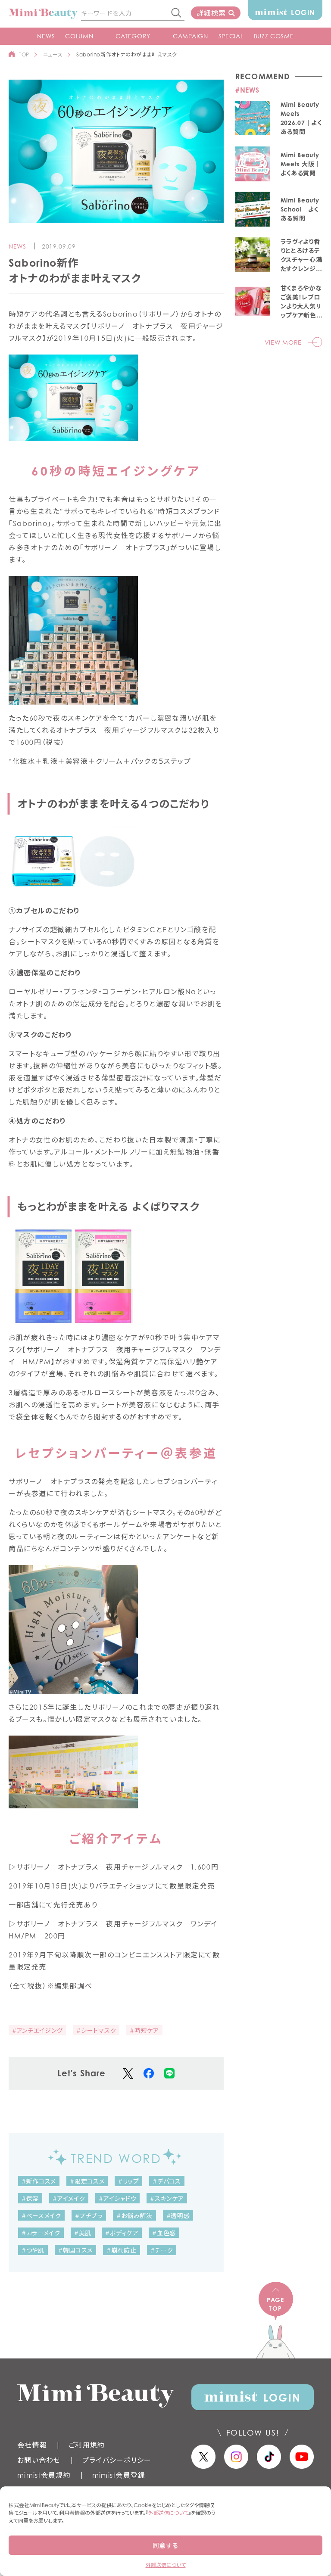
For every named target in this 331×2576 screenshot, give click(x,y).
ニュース (53, 54)
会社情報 (32, 2445)
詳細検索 (211, 13)
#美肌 (83, 2233)
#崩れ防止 (122, 2250)
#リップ (128, 2181)
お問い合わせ (39, 2460)
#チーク (162, 2250)
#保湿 (30, 2198)
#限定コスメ (87, 2181)
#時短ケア (144, 2030)
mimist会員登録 (119, 2475)
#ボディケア (122, 2233)
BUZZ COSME (274, 36)
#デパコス (167, 2181)
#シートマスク (96, 2030)
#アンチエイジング (37, 2030)
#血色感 (164, 2233)
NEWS (46, 36)
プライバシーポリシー (117, 2460)
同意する (165, 2545)
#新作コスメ (39, 2181)
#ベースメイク (41, 2216)
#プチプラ (89, 2216)
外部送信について (168, 2513)
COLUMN (79, 36)
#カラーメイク (41, 2233)
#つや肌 (33, 2250)
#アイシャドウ (117, 2198)
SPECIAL (231, 36)
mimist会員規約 (44, 2475)
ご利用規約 (87, 2445)
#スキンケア (167, 2198)
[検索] (177, 13)
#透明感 (178, 2216)
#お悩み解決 (134, 2216)
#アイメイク (69, 2198)
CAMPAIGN (190, 36)
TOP (24, 54)
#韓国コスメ (75, 2250)
